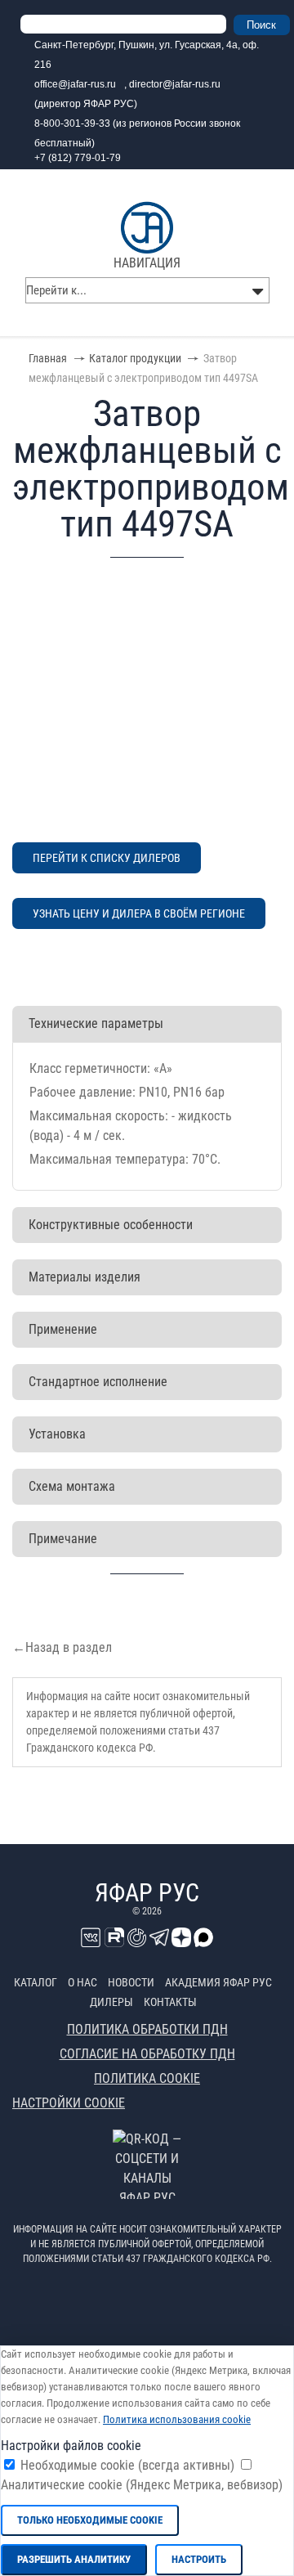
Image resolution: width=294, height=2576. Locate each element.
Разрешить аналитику (74, 2559)
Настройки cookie (69, 2103)
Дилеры (111, 2002)
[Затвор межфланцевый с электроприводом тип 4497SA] (147, 700)
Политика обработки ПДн (147, 2029)
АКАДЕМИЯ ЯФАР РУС (218, 1982)
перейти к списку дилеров (107, 858)
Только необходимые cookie (90, 2520)
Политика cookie (147, 2078)
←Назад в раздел (62, 1647)
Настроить (199, 2559)
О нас (82, 1982)
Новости (131, 1982)
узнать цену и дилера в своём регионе (139, 913)
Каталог (36, 1982)
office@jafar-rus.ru (75, 84)
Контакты (170, 2002)
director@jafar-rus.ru (175, 84)
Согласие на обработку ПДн (147, 2054)
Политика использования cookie (177, 2419)
